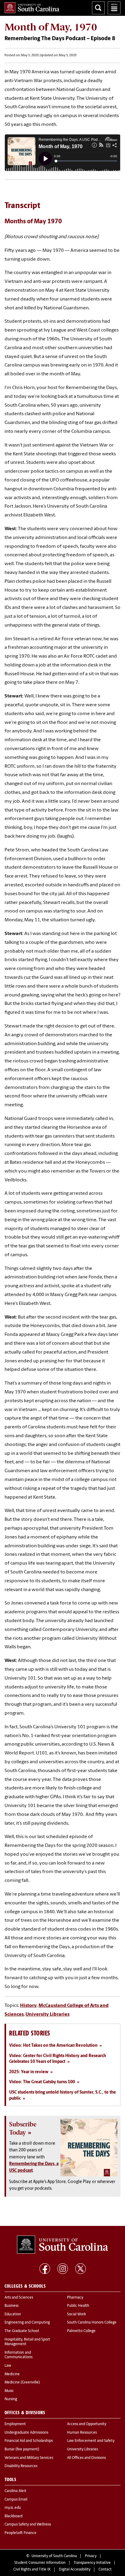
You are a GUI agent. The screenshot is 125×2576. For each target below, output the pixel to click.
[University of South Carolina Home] (32, 8)
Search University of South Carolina (98, 8)
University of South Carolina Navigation (114, 8)
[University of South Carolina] (62, 2245)
